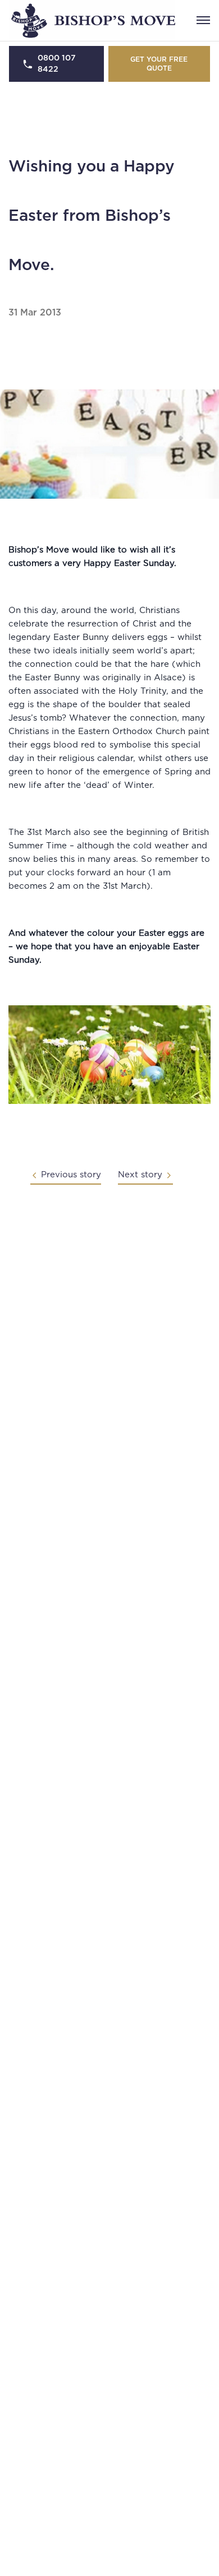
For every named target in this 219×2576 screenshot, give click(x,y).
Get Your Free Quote (159, 64)
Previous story (71, 1175)
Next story (140, 1175)
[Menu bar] (203, 20)
